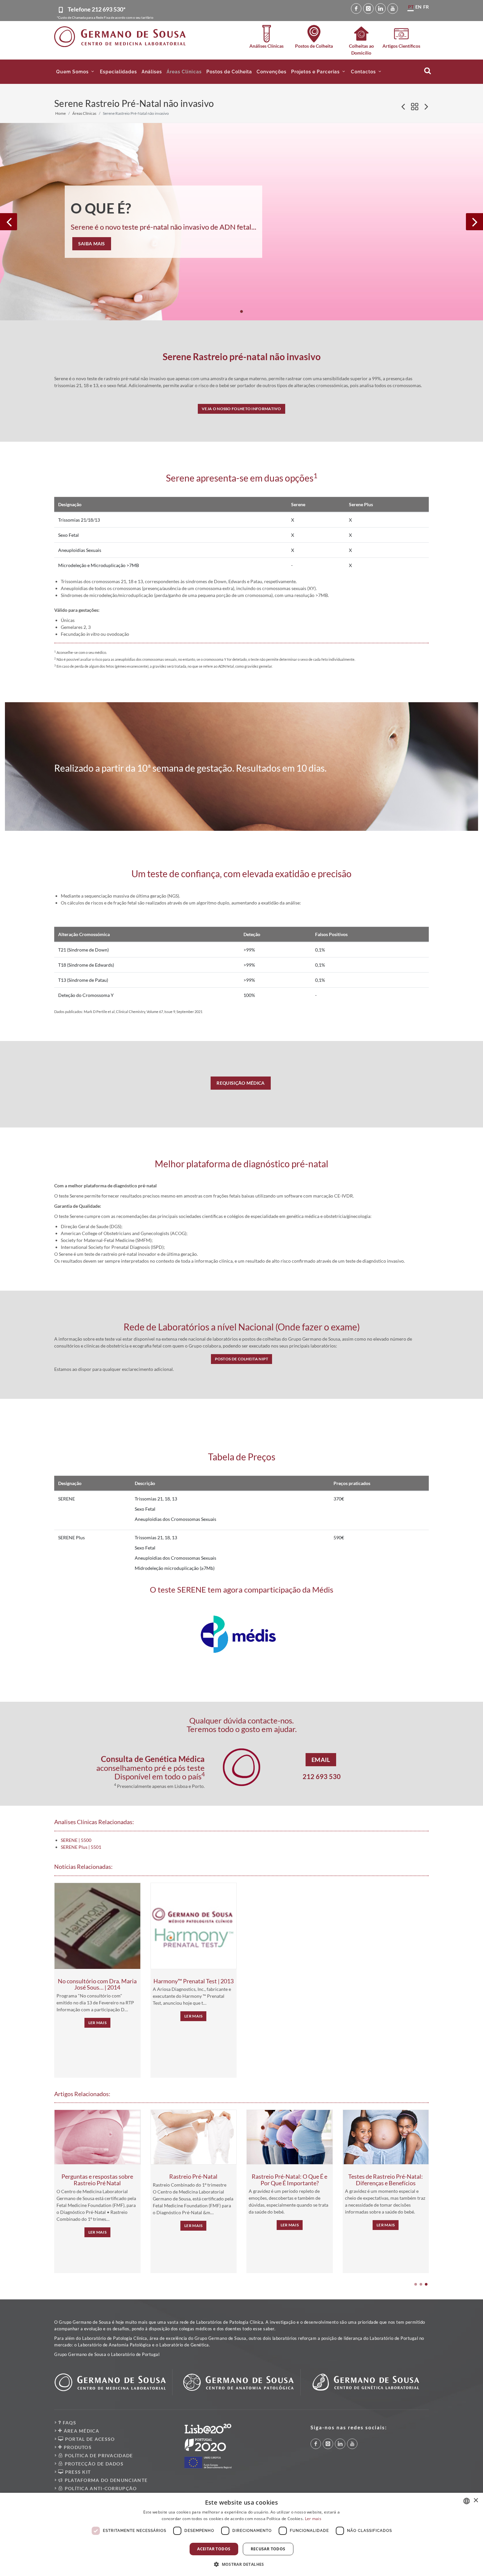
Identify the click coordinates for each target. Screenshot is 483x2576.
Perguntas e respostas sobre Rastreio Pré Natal (97, 2180)
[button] (76, 72)
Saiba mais (92, 244)
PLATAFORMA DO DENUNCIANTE (105, 2480)
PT (411, 7)
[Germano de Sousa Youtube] (393, 9)
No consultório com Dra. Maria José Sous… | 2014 (97, 1984)
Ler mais (97, 2023)
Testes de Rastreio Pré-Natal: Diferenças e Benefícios (386, 2180)
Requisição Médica (241, 1083)
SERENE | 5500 (76, 1840)
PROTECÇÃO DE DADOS (93, 2464)
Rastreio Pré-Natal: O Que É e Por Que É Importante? (289, 2180)
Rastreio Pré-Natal (193, 2176)
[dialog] (241, 2534)
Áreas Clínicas (84, 113)
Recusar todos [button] (268, 2549)
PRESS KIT (77, 2472)
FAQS (69, 2423)
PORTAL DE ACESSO (89, 2439)
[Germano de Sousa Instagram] (368, 9)
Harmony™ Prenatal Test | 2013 (194, 1981)
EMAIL (321, 1760)
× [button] (476, 2501)
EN (418, 7)
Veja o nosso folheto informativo (241, 409)
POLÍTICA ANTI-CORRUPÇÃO (100, 2488)
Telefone (97, 9)
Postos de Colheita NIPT (242, 1359)
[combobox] (467, 2501)
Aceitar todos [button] (214, 2549)
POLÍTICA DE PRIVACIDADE (98, 2455)
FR (426, 7)
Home (60, 113)
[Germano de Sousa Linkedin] (380, 9)
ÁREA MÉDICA (81, 2431)
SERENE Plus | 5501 (81, 1847)
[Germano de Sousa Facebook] (356, 9)
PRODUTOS (77, 2447)
